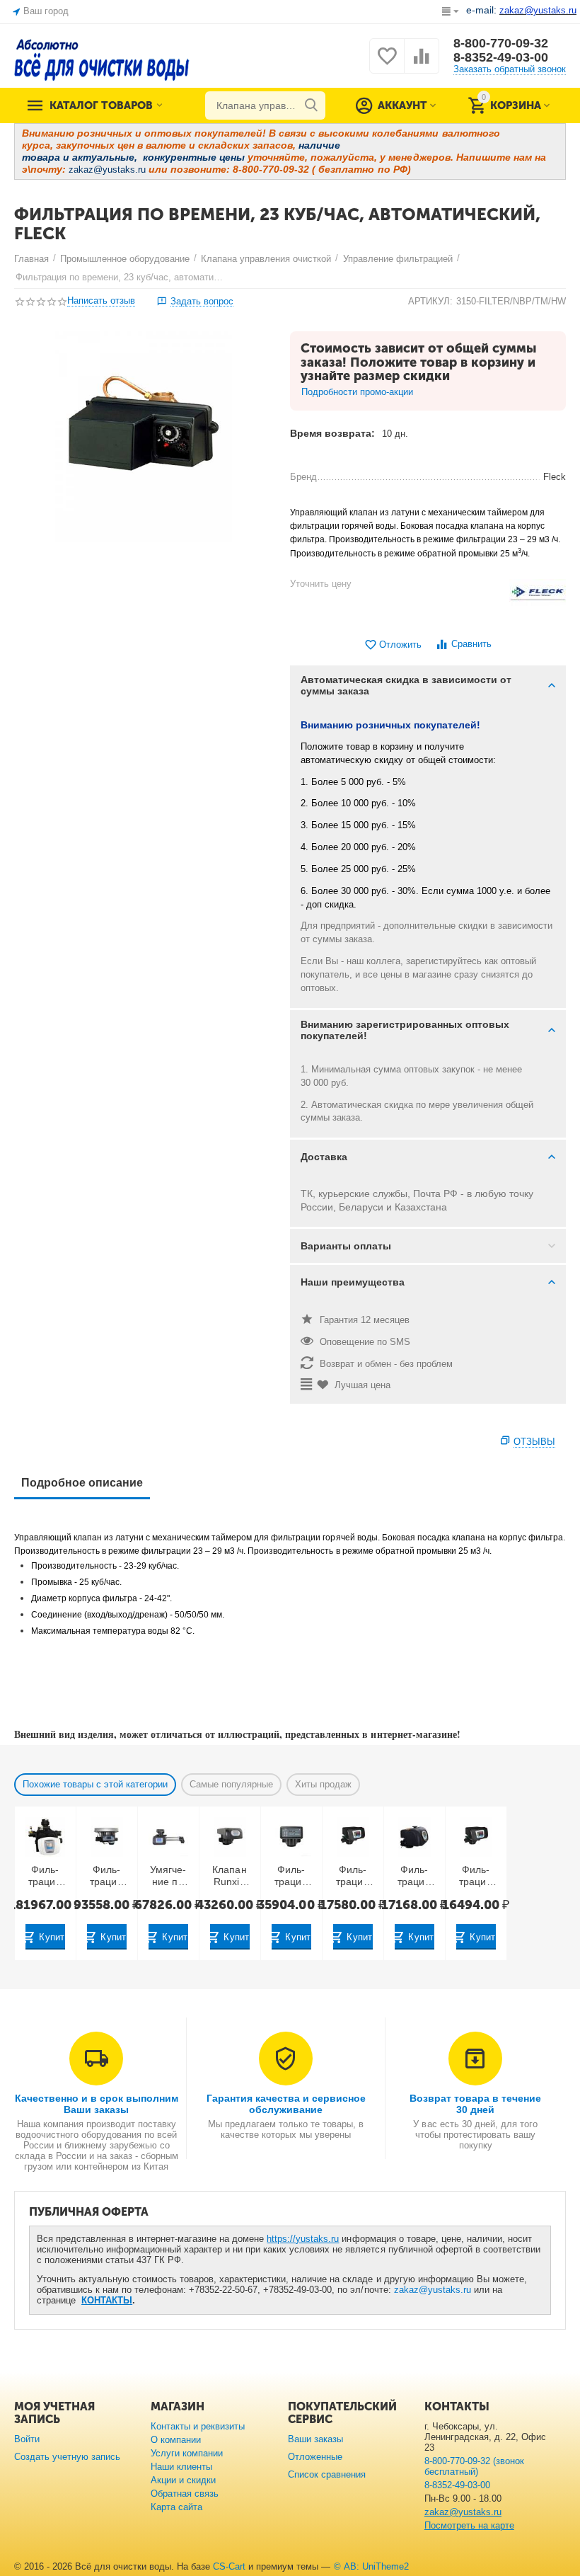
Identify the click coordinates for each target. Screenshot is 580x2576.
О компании (176, 2440)
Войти (27, 2439)
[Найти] (311, 105)
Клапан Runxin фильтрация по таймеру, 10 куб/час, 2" (229, 1876)
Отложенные (315, 2457)
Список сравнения (327, 2474)
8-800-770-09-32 (501, 43)
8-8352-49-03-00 (501, 57)
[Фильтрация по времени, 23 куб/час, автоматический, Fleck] (143, 437)
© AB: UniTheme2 (371, 2566)
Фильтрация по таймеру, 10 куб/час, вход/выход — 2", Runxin (291, 1876)
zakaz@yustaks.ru (433, 2290)
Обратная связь (185, 2494)
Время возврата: (332, 433)
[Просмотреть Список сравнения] (422, 64)
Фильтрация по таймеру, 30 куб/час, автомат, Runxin (45, 1876)
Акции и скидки (183, 2480)
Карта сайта (176, 2507)
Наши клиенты (181, 2467)
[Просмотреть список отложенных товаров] (387, 64)
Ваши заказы (315, 2439)
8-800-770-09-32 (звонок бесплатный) (474, 2466)
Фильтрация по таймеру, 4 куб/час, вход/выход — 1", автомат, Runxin (353, 1876)
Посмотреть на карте (469, 2525)
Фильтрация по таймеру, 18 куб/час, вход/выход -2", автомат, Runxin (106, 1876)
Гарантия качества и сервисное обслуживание (286, 2104)
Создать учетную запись (67, 2457)
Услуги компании (187, 2453)
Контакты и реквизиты (198, 2426)
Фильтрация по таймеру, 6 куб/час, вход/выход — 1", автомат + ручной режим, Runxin (414, 1876)
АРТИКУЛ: (430, 301)
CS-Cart (229, 2566)
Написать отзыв (101, 301)
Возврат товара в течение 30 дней (475, 2104)
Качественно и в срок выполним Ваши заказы (97, 2104)
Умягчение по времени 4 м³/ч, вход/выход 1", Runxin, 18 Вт (168, 1876)
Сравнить (471, 644)
